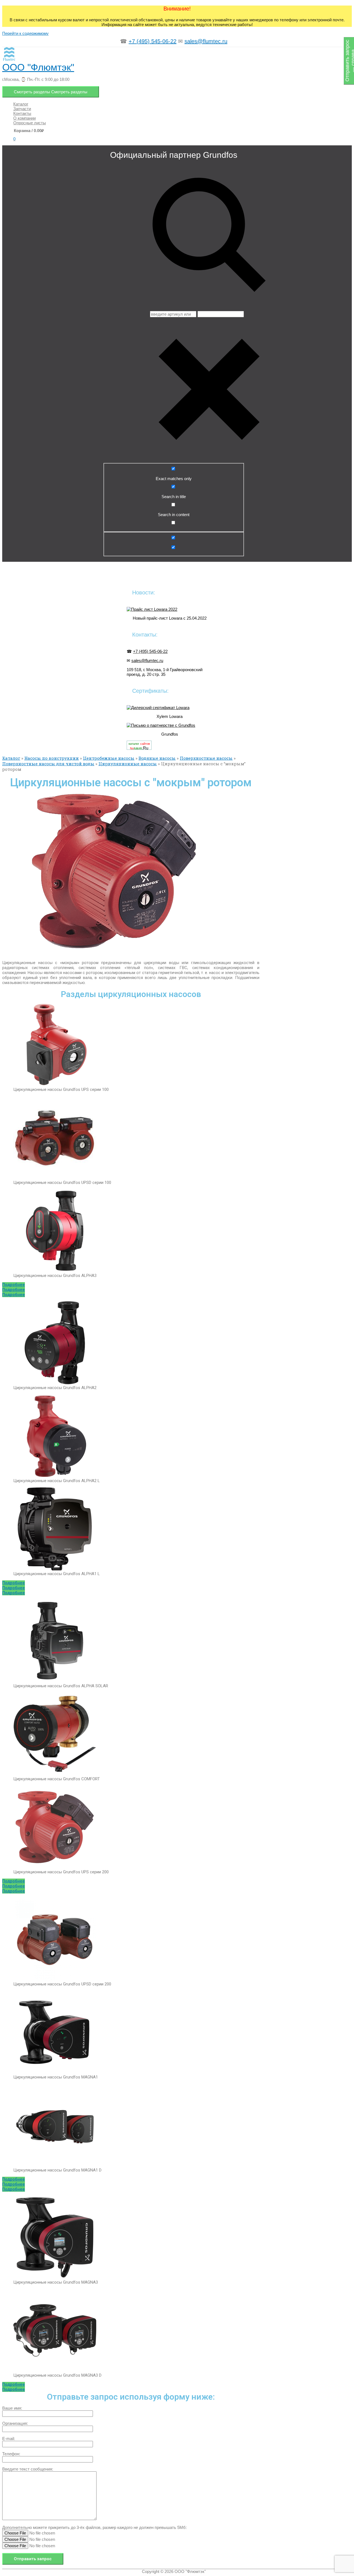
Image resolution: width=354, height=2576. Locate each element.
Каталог (11, 758)
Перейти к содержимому (25, 33)
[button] (14, 1285)
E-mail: (9, 2439)
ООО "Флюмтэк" (38, 67)
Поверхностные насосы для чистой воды (48, 764)
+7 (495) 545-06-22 (153, 41)
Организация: (15, 2423)
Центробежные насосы (109, 758)
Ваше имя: (12, 2408)
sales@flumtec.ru (206, 41)
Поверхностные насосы (206, 758)
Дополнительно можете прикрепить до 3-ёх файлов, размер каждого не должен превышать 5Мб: (94, 2527)
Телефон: (11, 2454)
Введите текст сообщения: (28, 2469)
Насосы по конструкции (52, 758)
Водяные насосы (157, 758)
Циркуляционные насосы (128, 764)
